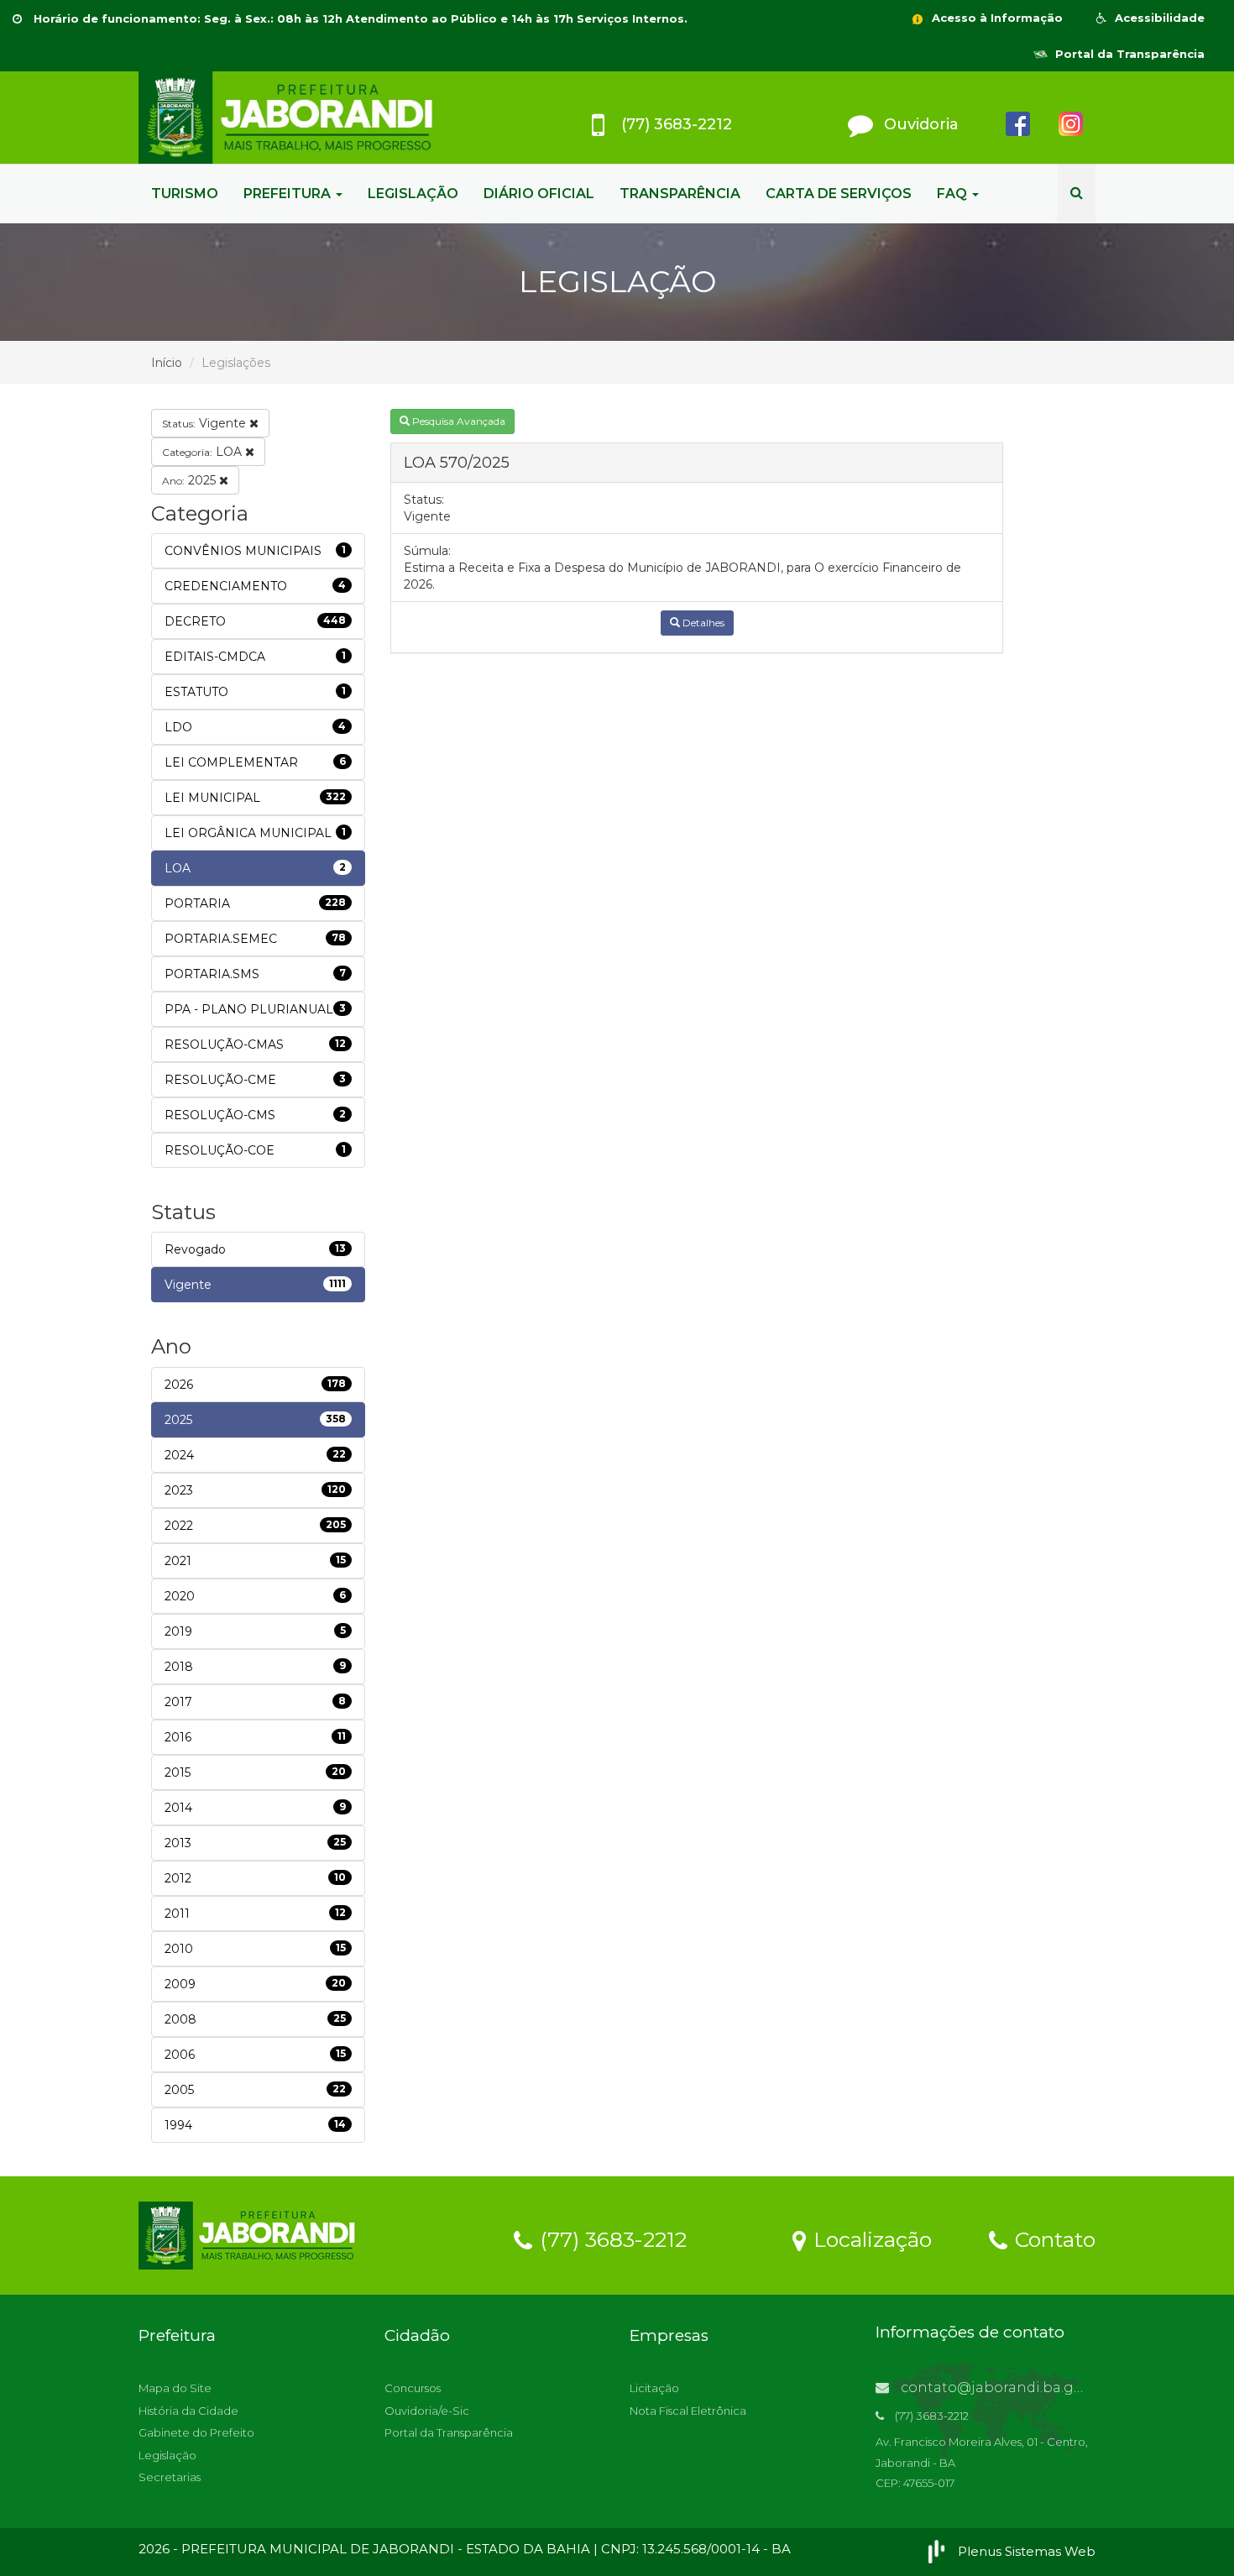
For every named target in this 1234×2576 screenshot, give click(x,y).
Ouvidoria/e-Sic (427, 2411)
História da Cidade (188, 2411)
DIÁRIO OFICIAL (539, 194)
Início (167, 363)
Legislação (167, 2455)
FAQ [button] (954, 194)
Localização (870, 2238)
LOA (204, 452)
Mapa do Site (175, 2388)
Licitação (654, 2388)
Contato (1052, 2238)
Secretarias (170, 2477)
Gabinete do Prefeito (196, 2432)
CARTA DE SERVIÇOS (839, 194)
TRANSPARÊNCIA (680, 194)
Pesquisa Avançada (458, 421)
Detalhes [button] (702, 623)
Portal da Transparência (1128, 54)
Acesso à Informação (996, 18)
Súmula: (427, 551)
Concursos (413, 2388)
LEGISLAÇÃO (413, 194)
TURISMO (185, 194)
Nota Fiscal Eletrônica (688, 2411)
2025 (191, 480)
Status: (424, 500)
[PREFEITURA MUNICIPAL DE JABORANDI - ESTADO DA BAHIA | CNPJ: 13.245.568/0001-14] (290, 118)
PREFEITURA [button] (289, 194)
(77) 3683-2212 (610, 2238)
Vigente (206, 423)
